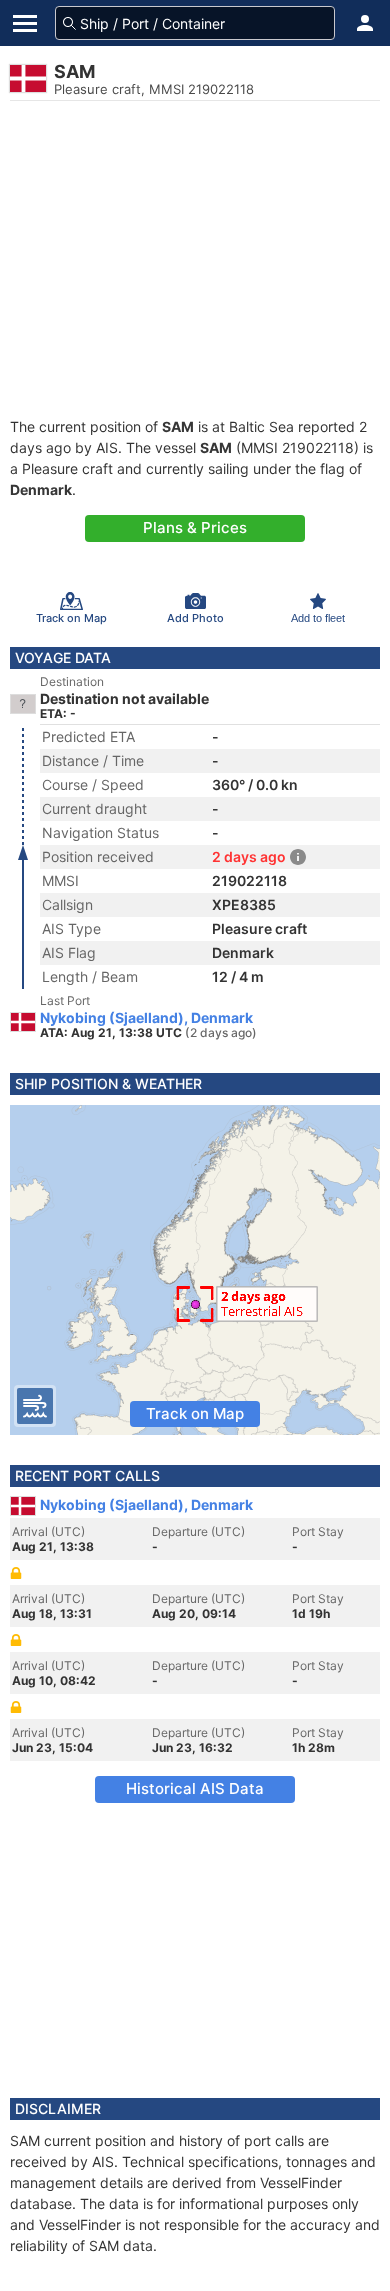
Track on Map (195, 1413)
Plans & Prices (195, 527)
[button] (365, 23)
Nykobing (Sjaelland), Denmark (146, 1018)
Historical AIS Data (195, 1788)
